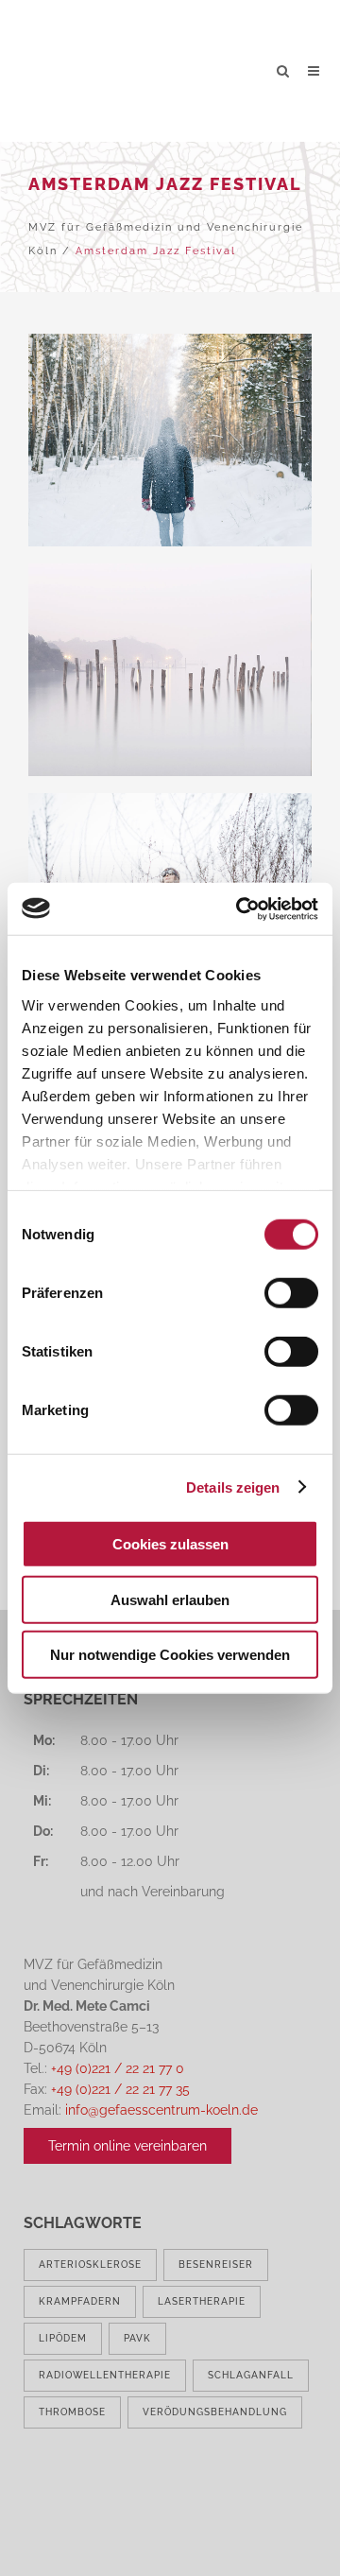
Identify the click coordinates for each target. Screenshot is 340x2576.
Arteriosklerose (90, 2265)
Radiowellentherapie (105, 2375)
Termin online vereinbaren (127, 2146)
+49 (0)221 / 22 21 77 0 (118, 2068)
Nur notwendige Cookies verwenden (170, 1655)
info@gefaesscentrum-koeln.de (161, 2110)
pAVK (137, 2338)
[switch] (291, 1293)
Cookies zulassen (170, 1544)
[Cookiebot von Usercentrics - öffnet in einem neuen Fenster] (240, 908)
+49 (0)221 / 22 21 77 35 (120, 2089)
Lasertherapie (202, 2301)
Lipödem (63, 2338)
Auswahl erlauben (170, 1599)
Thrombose (72, 2412)
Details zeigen (233, 1487)
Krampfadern (80, 2301)
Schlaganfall (251, 2375)
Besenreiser (216, 2265)
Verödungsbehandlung (215, 2412)
